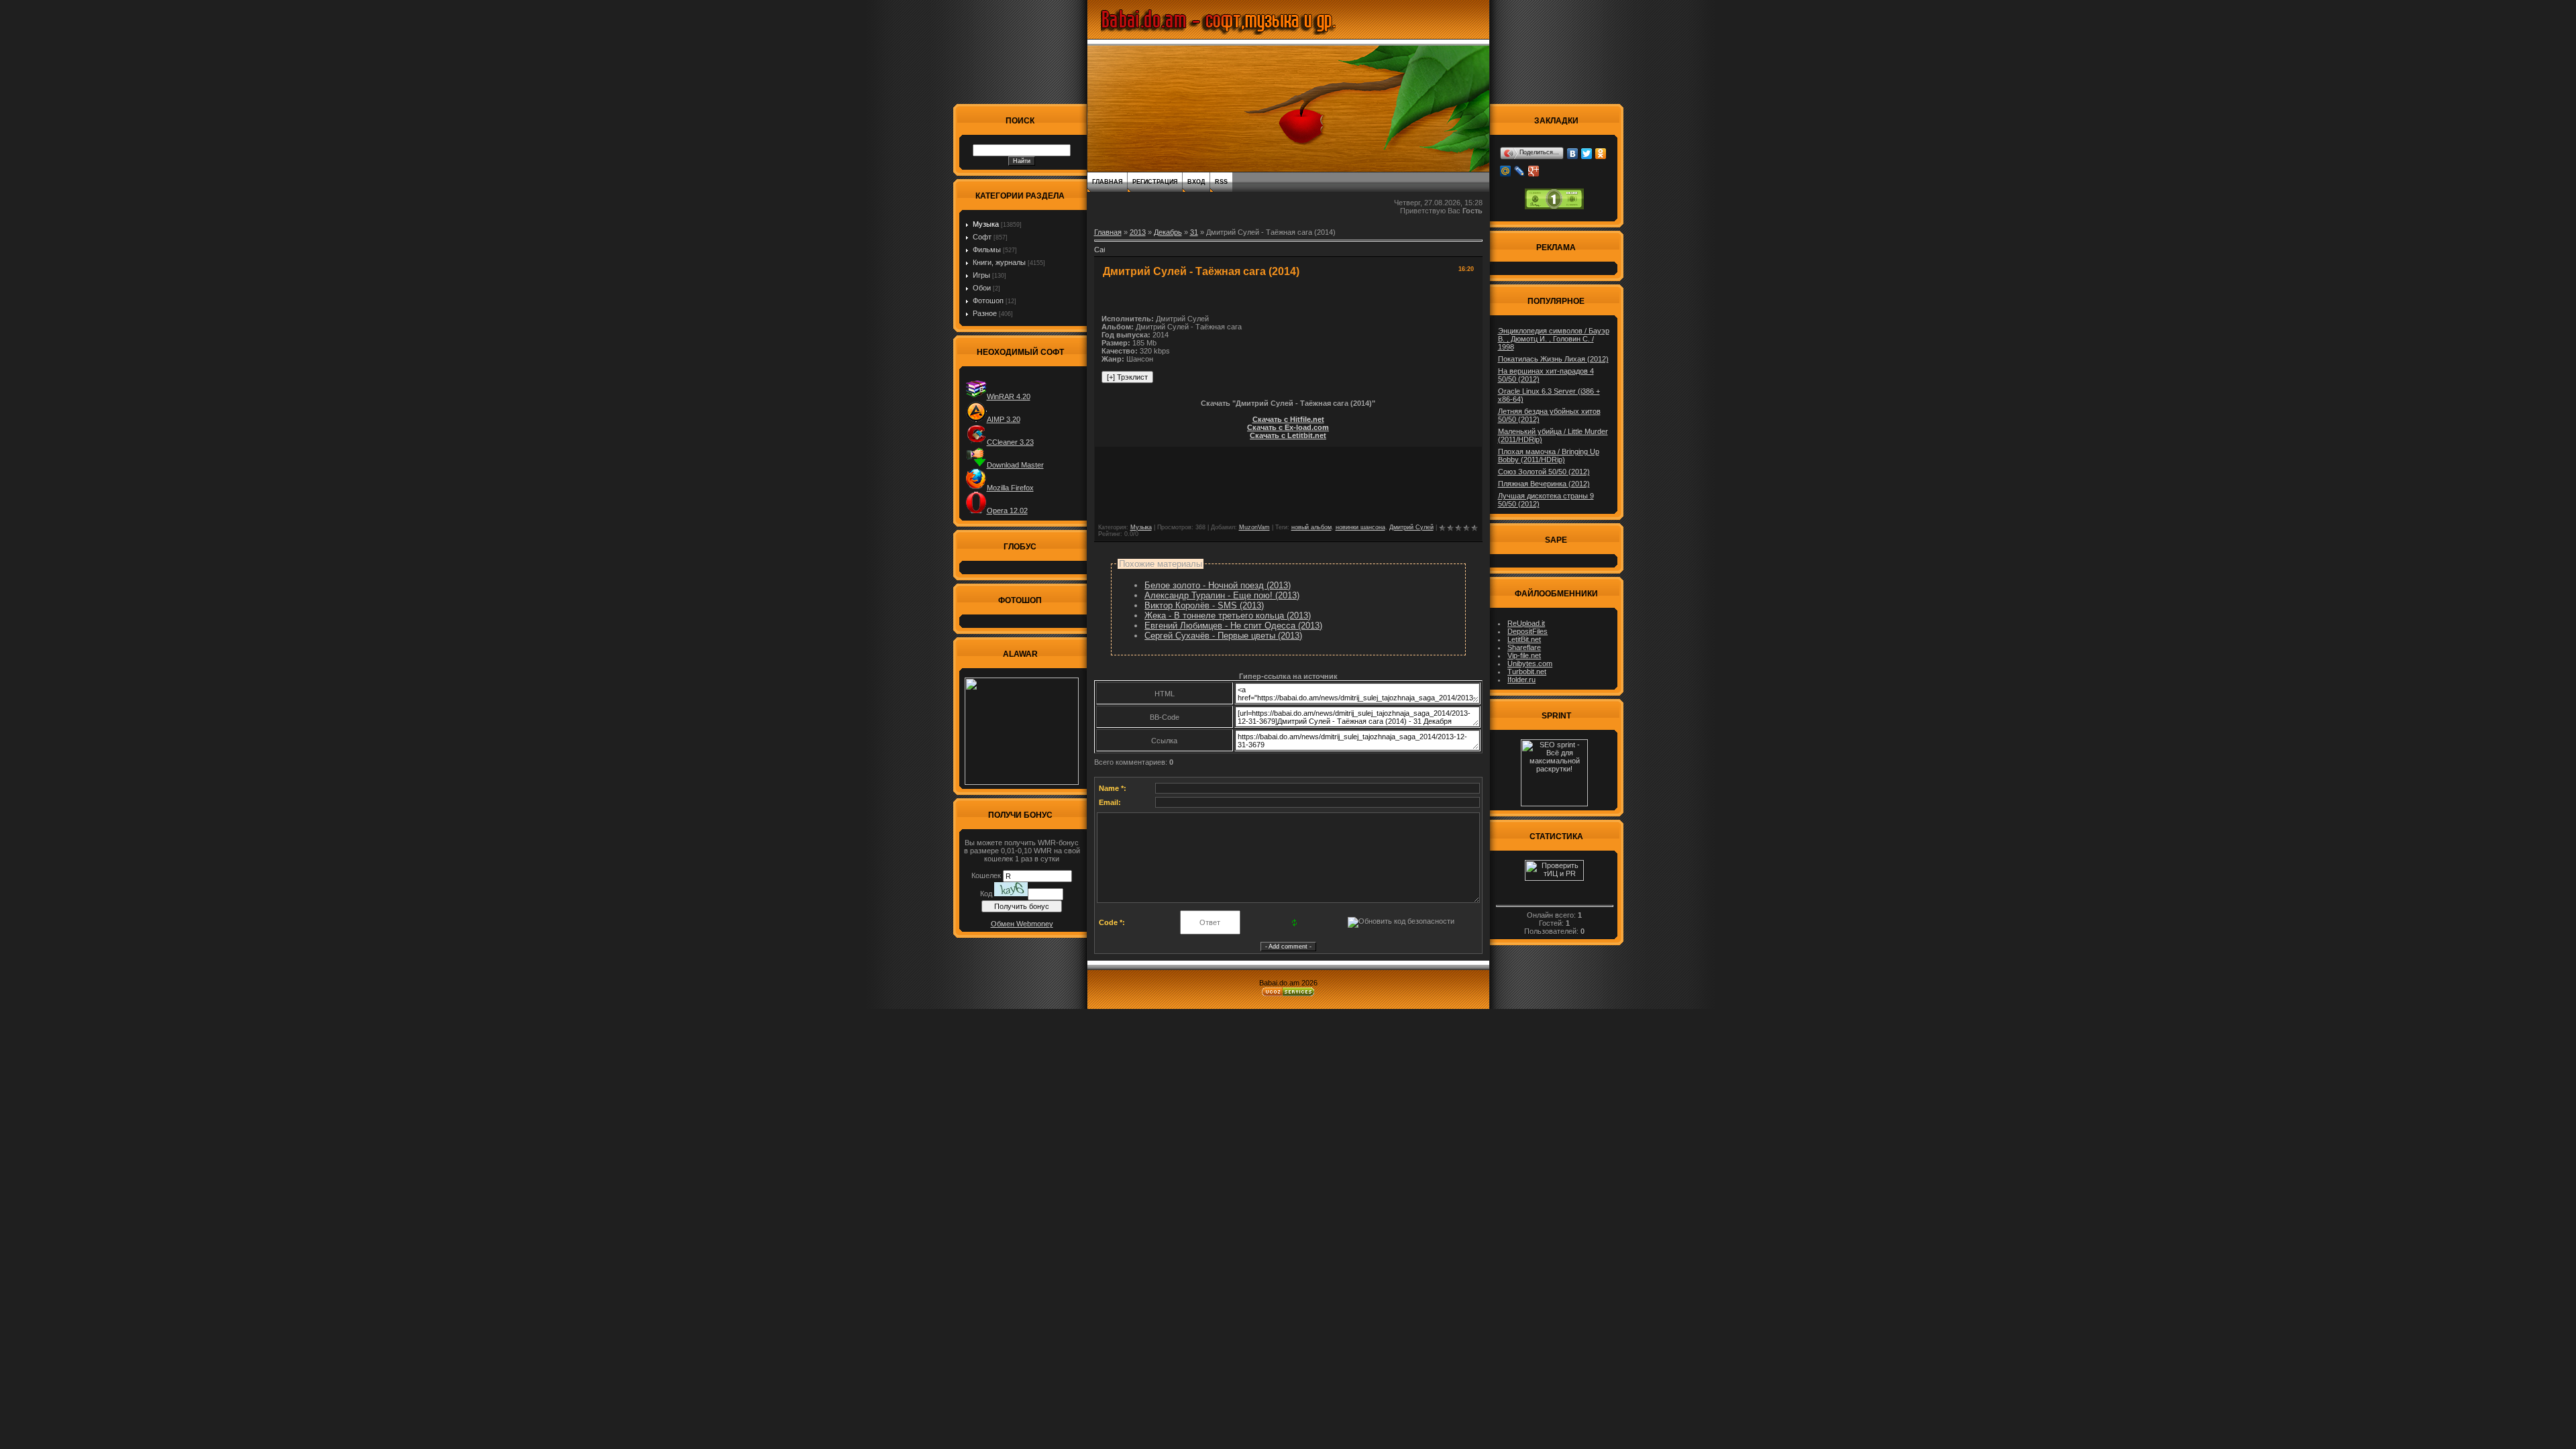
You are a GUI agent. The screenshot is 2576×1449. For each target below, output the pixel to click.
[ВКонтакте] (1573, 154)
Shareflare (1524, 647)
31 (1194, 232)
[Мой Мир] (1506, 171)
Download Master (1015, 465)
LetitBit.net (1524, 639)
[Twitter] (1587, 154)
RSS (1221, 182)
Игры (981, 275)
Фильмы (987, 250)
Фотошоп (988, 301)
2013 (1138, 232)
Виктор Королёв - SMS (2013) (1204, 605)
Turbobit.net (1527, 672)
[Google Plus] (1534, 171)
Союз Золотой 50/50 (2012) (1544, 472)
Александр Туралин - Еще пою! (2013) (1222, 595)
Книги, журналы (999, 262)
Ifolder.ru (1521, 680)
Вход (1196, 182)
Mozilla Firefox (1010, 488)
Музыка (986, 224)
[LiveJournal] (1520, 171)
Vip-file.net (1524, 655)
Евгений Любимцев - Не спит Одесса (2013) (1233, 626)
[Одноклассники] (1601, 154)
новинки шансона (1360, 527)
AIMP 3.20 (1004, 419)
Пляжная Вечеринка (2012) (1544, 484)
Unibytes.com (1530, 663)
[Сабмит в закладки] (1099, 254)
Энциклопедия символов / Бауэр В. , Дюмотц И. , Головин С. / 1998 (1554, 339)
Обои (982, 288)
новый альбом (1311, 527)
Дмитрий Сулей (1411, 527)
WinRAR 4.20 (1009, 396)
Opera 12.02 (1007, 511)
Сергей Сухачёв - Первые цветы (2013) (1223, 636)
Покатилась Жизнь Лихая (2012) (1553, 359)
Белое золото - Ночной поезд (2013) (1218, 585)
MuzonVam (1254, 527)
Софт (982, 237)
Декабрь (1168, 232)
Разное (985, 313)
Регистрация (1155, 182)
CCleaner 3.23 (1010, 442)
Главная (1107, 182)
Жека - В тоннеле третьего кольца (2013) (1228, 615)
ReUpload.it (1526, 623)
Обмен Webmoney (1022, 924)
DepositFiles (1527, 631)
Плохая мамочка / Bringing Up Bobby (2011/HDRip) (1549, 455)
